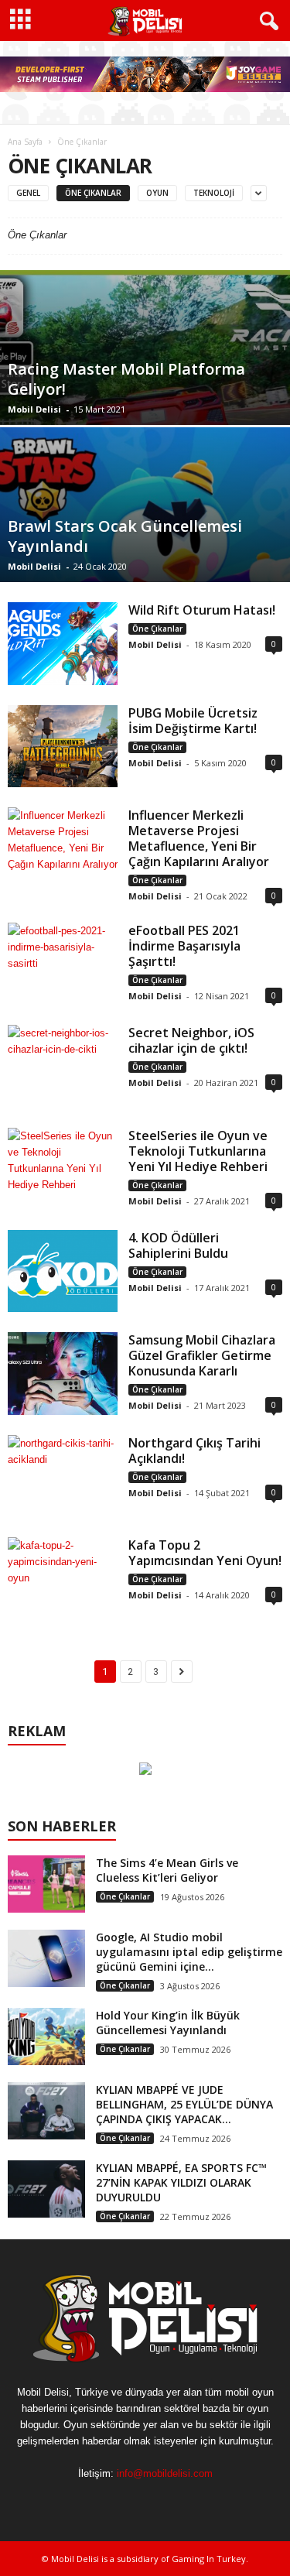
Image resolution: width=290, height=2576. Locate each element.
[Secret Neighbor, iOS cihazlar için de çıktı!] (63, 1066)
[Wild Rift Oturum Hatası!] (63, 643)
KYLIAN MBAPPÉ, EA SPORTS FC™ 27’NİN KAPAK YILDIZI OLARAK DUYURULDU (181, 2182)
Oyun (157, 193)
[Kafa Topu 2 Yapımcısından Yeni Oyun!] (63, 1579)
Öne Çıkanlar (93, 193)
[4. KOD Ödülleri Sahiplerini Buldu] (63, 1271)
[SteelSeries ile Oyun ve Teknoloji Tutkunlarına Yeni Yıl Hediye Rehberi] (63, 1169)
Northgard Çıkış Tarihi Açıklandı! (194, 1451)
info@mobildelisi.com (165, 2473)
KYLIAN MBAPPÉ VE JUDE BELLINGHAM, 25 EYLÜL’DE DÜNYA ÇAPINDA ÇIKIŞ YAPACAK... (184, 2104)
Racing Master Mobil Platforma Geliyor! (126, 379)
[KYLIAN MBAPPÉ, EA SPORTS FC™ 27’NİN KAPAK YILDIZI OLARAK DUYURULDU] (46, 2189)
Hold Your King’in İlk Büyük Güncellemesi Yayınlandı (168, 2023)
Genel (28, 193)
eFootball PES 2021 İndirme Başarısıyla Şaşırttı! (184, 946)
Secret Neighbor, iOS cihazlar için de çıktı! (191, 1040)
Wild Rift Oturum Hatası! (202, 610)
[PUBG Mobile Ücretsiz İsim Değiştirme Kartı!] (63, 746)
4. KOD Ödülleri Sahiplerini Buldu (178, 1245)
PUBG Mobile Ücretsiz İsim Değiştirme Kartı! (193, 721)
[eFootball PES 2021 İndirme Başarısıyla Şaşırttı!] (63, 964)
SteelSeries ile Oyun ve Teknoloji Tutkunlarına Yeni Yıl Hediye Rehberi (198, 1151)
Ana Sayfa (25, 142)
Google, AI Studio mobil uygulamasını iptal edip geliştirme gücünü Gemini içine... (189, 1952)
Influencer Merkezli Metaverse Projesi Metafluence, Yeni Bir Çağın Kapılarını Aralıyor (199, 838)
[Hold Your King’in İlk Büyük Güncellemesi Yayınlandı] (46, 2037)
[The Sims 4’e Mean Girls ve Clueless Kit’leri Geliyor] (46, 1884)
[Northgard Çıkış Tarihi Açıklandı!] (63, 1476)
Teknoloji (214, 193)
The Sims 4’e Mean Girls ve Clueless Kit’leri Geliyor (167, 1870)
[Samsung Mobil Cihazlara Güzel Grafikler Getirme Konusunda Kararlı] (63, 1373)
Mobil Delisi (34, 409)
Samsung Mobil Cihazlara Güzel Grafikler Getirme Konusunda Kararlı (202, 1355)
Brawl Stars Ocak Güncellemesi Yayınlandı (125, 536)
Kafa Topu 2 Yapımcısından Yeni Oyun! (205, 1553)
